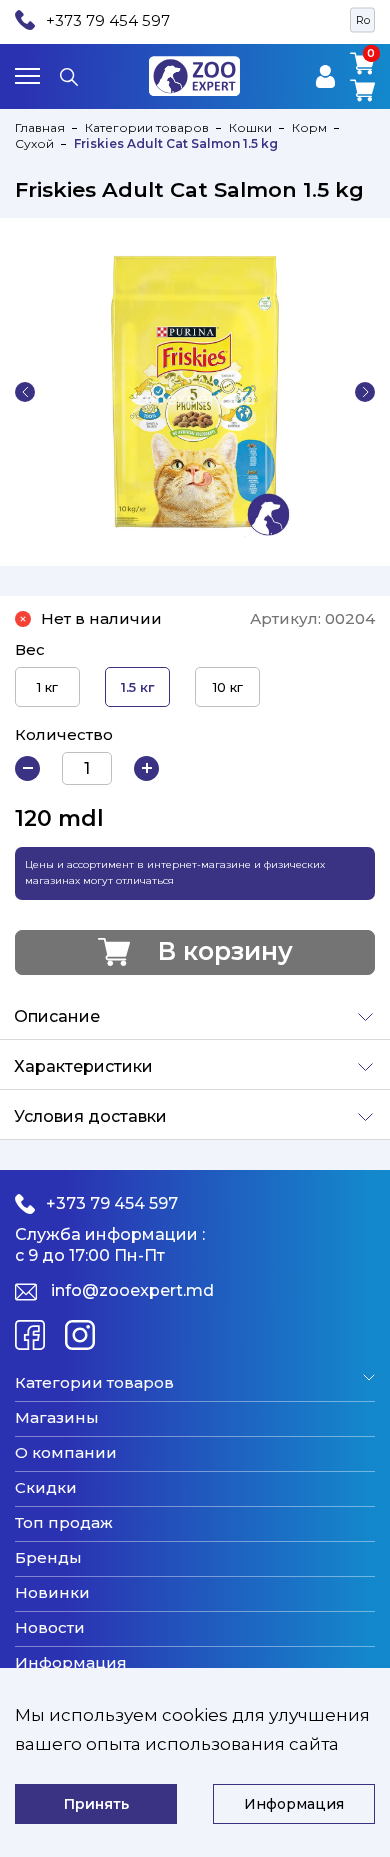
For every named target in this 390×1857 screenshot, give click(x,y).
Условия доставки (90, 1116)
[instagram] (80, 1335)
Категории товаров (147, 127)
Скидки (46, 1488)
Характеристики (83, 1066)
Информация (71, 1663)
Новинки (52, 1593)
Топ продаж (64, 1523)
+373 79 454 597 (108, 20)
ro (363, 20)
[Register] (325, 76)
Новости (50, 1628)
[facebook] (30, 1335)
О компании (66, 1453)
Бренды (48, 1558)
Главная (40, 127)
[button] (25, 392)
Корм (309, 127)
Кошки (250, 127)
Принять (96, 1804)
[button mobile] (27, 76)
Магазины (57, 1418)
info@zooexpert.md (132, 1290)
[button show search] (69, 76)
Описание (57, 1016)
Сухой (34, 143)
